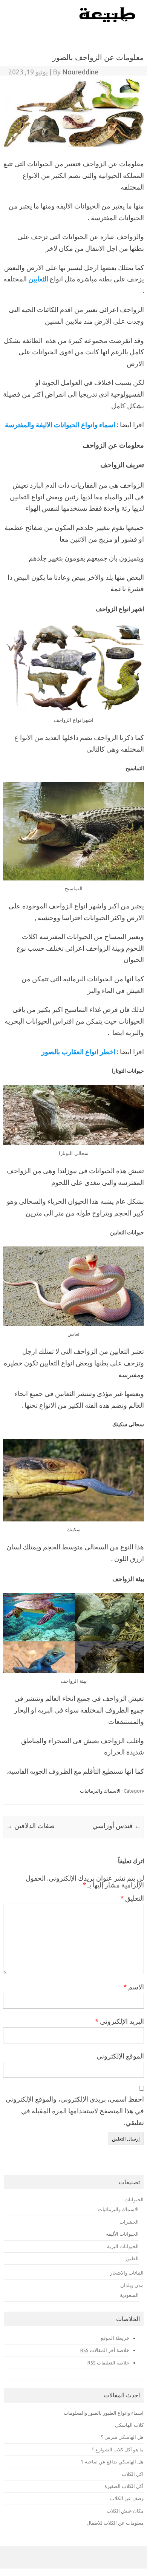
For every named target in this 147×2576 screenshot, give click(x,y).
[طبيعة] (108, 20)
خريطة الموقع (115, 2338)
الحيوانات (134, 2199)
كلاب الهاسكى (129, 2425)
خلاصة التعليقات (108, 2363)
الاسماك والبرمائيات (100, 1791)
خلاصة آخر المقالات (105, 2350)
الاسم (134, 1987)
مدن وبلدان (132, 2285)
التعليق (132, 1898)
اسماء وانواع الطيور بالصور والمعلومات (104, 2413)
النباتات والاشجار (127, 2273)
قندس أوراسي (117, 1825)
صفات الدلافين (30, 1825)
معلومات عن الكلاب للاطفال (115, 2523)
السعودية (129, 2295)
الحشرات (129, 2222)
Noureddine (80, 72)
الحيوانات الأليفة (122, 2234)
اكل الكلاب (133, 2474)
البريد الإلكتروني (119, 2021)
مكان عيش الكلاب (125, 2511)
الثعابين (38, 279)
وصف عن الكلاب (127, 2498)
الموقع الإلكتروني (120, 2056)
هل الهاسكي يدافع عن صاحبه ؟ (112, 2462)
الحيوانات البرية (123, 2246)
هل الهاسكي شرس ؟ (122, 2437)
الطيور (132, 2258)
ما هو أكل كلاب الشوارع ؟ (118, 2449)
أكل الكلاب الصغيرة (124, 2486)
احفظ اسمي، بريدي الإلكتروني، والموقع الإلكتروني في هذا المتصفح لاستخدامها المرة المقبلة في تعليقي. (75, 2111)
